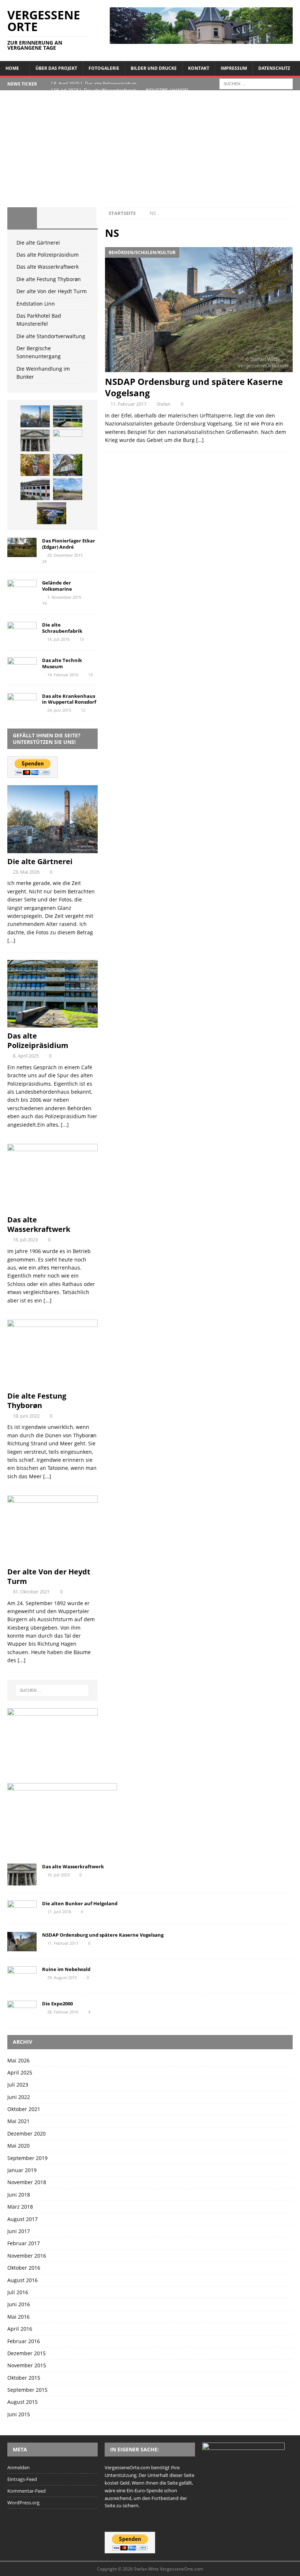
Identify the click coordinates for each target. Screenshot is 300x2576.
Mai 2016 (18, 2317)
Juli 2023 (18, 2085)
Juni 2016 (19, 2304)
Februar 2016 (24, 2341)
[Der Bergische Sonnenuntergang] (52, 513)
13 (82, 639)
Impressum (234, 68)
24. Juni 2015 (59, 710)
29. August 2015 (62, 1977)
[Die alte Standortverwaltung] (68, 489)
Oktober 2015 (24, 2378)
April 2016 (20, 2329)
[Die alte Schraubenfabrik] (22, 632)
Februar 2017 (24, 2243)
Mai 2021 (18, 2121)
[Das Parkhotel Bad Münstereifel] (35, 489)
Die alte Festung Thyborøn (49, 279)
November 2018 (27, 2182)
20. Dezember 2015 (65, 555)
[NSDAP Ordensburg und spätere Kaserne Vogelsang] (199, 310)
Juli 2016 (18, 2292)
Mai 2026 (18, 2060)
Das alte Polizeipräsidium (48, 255)
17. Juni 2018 (59, 1912)
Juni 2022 (19, 2097)
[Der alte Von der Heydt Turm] (35, 465)
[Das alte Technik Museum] (22, 667)
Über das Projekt (56, 68)
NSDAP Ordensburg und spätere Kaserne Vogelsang (194, 387)
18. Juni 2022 (26, 1416)
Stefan (164, 404)
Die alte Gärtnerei (38, 243)
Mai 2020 (18, 2146)
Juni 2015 (19, 2414)
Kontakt (199, 68)
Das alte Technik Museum (62, 663)
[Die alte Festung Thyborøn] (68, 440)
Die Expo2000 (57, 2004)
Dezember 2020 (27, 2134)
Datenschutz (274, 68)
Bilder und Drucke (154, 68)
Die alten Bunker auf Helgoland (80, 1903)
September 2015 (27, 2390)
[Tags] (52, 218)
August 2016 (22, 2280)
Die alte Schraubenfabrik (62, 628)
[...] (11, 940)
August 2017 (22, 2219)
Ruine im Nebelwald (66, 1969)
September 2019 (27, 2158)
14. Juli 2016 (58, 639)
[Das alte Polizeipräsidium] (68, 416)
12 (83, 710)
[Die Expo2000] (22, 2010)
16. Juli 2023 (25, 1240)
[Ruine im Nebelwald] (22, 1976)
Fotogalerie (104, 68)
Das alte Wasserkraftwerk (48, 267)
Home (12, 68)
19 (44, 603)
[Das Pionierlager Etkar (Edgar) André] (22, 547)
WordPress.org (23, 2503)
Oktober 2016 (24, 2268)
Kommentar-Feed (27, 2491)
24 (44, 561)
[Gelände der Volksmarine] (22, 589)
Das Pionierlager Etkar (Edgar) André (69, 544)
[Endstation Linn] (68, 465)
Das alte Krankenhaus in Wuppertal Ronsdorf (69, 699)
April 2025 (20, 2072)
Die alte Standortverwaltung (51, 336)
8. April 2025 (26, 1056)
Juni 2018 (19, 2195)
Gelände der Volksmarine (57, 586)
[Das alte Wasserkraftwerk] (35, 440)
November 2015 (27, 2365)
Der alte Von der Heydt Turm (52, 291)
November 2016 (27, 2256)
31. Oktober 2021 (31, 1592)
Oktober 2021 (24, 2109)
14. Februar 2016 (63, 675)
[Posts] (22, 218)
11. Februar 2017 (128, 404)
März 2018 (20, 2207)
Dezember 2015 (27, 2353)
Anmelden (18, 2467)
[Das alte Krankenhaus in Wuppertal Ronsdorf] (22, 703)
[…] (200, 440)
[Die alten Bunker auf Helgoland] (22, 1909)
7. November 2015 (64, 597)
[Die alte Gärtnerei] (35, 416)
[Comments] (81, 218)
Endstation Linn (36, 304)
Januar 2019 (22, 2170)
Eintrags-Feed (22, 2479)
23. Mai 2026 (26, 872)
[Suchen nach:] (256, 83)
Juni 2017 (19, 2231)
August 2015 (22, 2402)
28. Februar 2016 (63, 2012)
